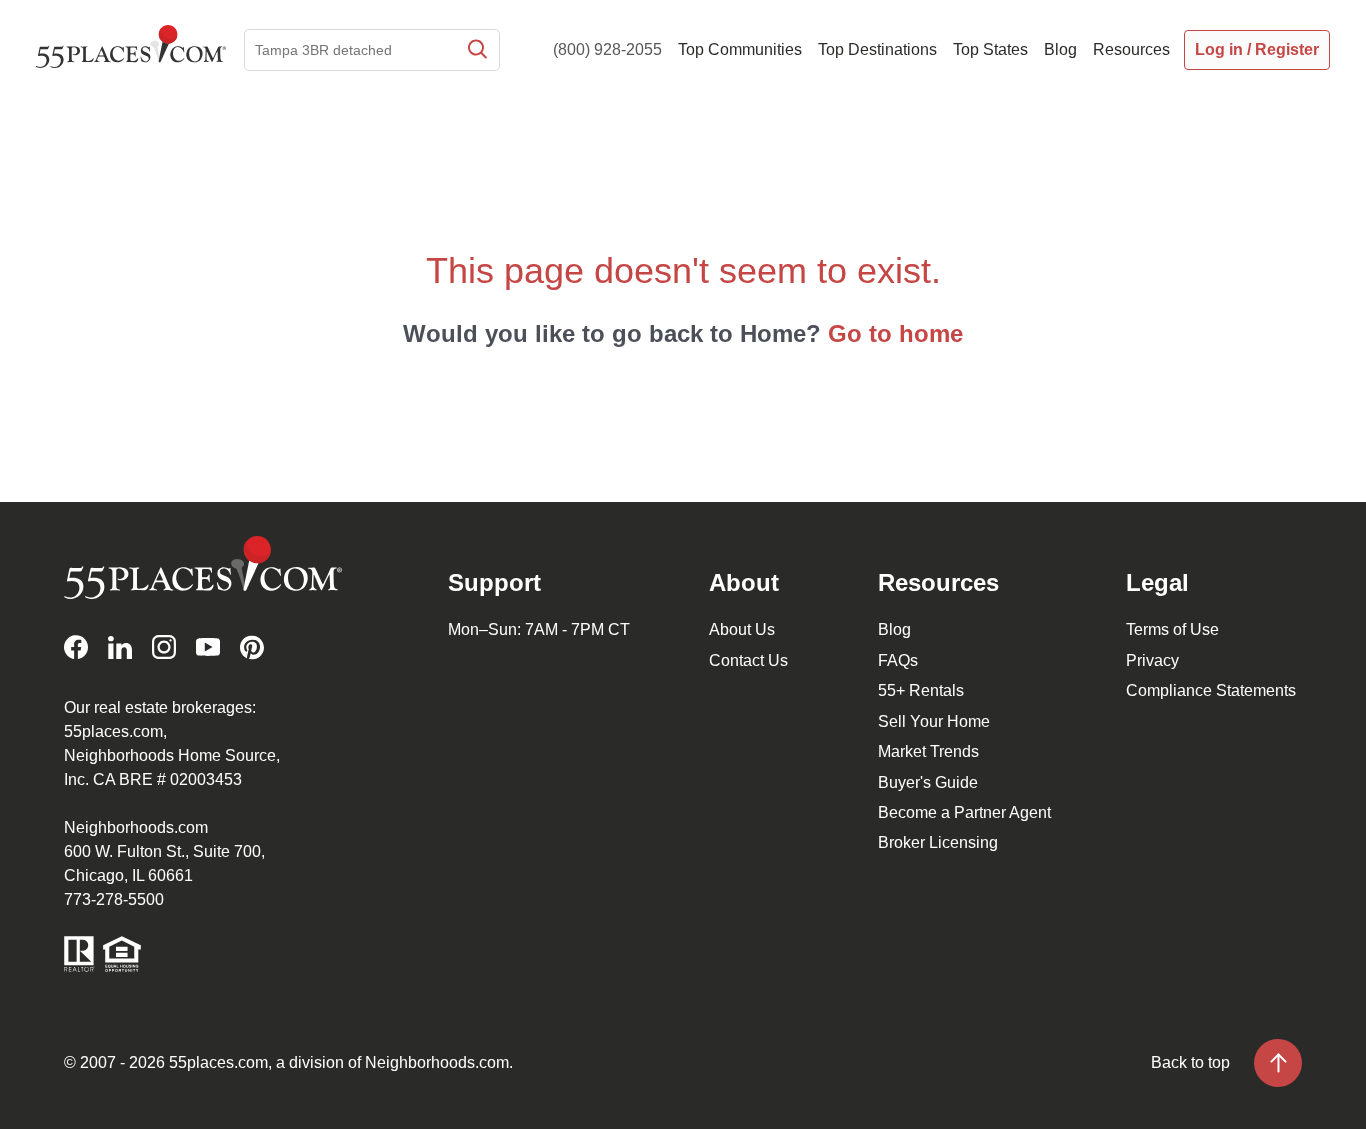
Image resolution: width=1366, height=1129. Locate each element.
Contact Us (748, 660)
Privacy (1152, 660)
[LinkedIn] (120, 647)
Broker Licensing (938, 842)
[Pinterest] (252, 647)
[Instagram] (164, 647)
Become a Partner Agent (964, 812)
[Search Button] (476, 50)
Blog (894, 629)
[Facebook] (76, 647)
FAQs (898, 660)
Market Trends (928, 751)
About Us (742, 629)
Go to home (895, 333)
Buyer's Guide (928, 782)
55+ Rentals (921, 690)
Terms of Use (1172, 629)
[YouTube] (208, 647)
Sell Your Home (934, 721)
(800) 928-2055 (607, 49)
